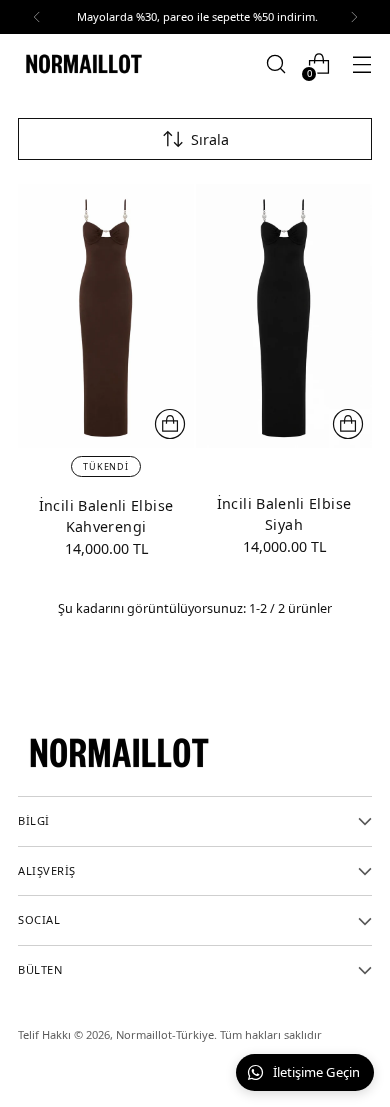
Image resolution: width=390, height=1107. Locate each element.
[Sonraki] (354, 17)
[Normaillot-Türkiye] (83, 64)
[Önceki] (37, 17)
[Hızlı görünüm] (170, 424)
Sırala (210, 139)
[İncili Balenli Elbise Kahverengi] (106, 316)
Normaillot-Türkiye (165, 1034)
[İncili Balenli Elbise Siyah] (284, 316)
